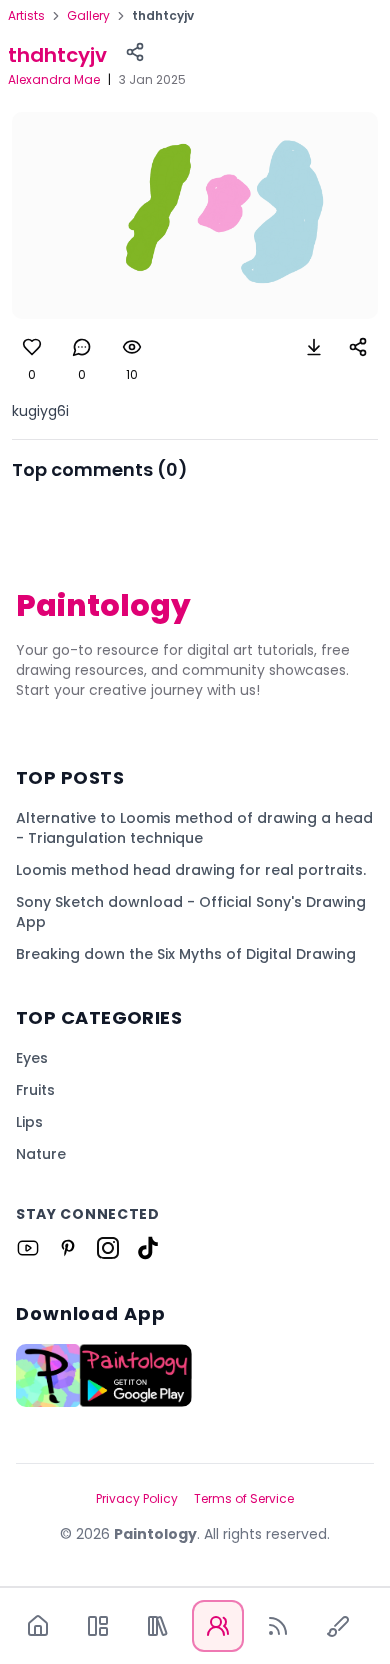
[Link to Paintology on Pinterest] (68, 1248)
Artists (26, 16)
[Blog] (278, 1626)
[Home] (38, 1626)
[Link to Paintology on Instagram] (108, 1248)
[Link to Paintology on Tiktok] (148, 1248)
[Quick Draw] (338, 1626)
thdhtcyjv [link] (163, 16)
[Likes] (32, 347)
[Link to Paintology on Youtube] (28, 1248)
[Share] (135, 52)
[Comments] (82, 347)
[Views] (132, 347)
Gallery (88, 16)
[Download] (314, 347)
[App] (98, 1626)
